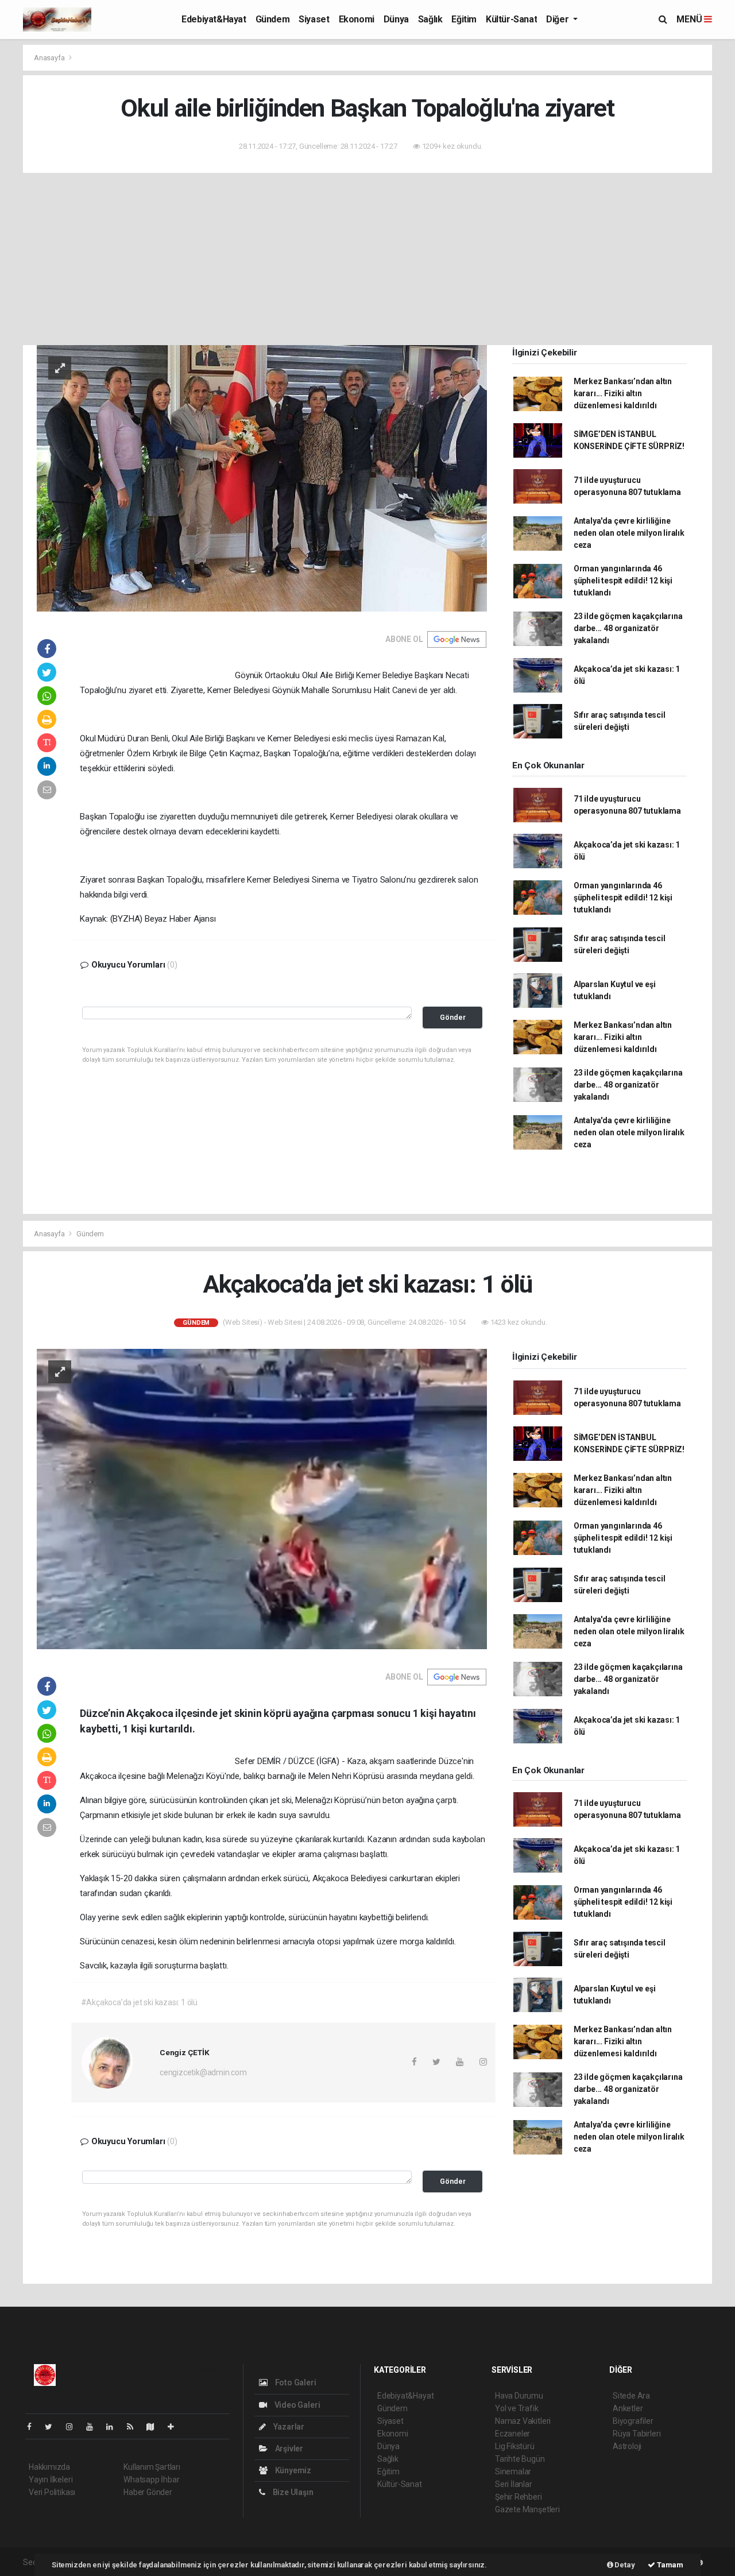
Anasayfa (50, 58)
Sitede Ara (631, 2396)
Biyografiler (633, 2421)
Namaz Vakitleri (523, 2421)
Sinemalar (513, 2471)
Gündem (273, 19)
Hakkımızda (49, 2467)
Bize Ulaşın (292, 2492)
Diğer (558, 19)
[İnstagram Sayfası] (74, 2427)
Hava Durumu (519, 2396)
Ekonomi (357, 19)
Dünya (396, 19)
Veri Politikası (52, 2492)
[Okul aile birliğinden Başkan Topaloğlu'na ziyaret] (262, 478)
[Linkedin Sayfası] (114, 2427)
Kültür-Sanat (511, 19)
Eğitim (464, 19)
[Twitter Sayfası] (53, 2427)
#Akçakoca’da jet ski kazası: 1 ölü (139, 2002)
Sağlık (430, 19)
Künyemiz (292, 2470)
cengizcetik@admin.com (203, 2072)
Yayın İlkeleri (51, 2480)
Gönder (453, 1017)
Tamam (669, 2565)
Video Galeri (296, 2405)
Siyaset (314, 19)
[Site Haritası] (155, 2427)
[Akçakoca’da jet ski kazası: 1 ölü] (262, 1498)
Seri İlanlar (514, 2484)
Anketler (628, 2408)
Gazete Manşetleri (527, 2509)
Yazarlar (288, 2427)
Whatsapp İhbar (151, 2480)
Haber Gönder (148, 2492)
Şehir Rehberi (519, 2497)
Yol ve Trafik (517, 2408)
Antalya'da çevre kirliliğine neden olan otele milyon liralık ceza (629, 533)
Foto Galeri (295, 2382)
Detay (624, 2565)
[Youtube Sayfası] (94, 2427)
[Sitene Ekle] (175, 2427)
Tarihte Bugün (520, 2459)
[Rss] (135, 2427)
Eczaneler (512, 2434)
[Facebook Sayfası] (34, 2427)
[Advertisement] (367, 259)
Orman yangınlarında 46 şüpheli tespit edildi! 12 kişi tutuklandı (623, 581)
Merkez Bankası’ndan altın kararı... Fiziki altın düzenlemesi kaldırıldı (623, 393)
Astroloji (627, 2446)
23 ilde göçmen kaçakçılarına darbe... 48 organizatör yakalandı (628, 628)
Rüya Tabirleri (637, 2434)
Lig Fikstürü (515, 2446)
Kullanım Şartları (152, 2467)
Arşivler (288, 2449)
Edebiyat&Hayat (214, 19)
